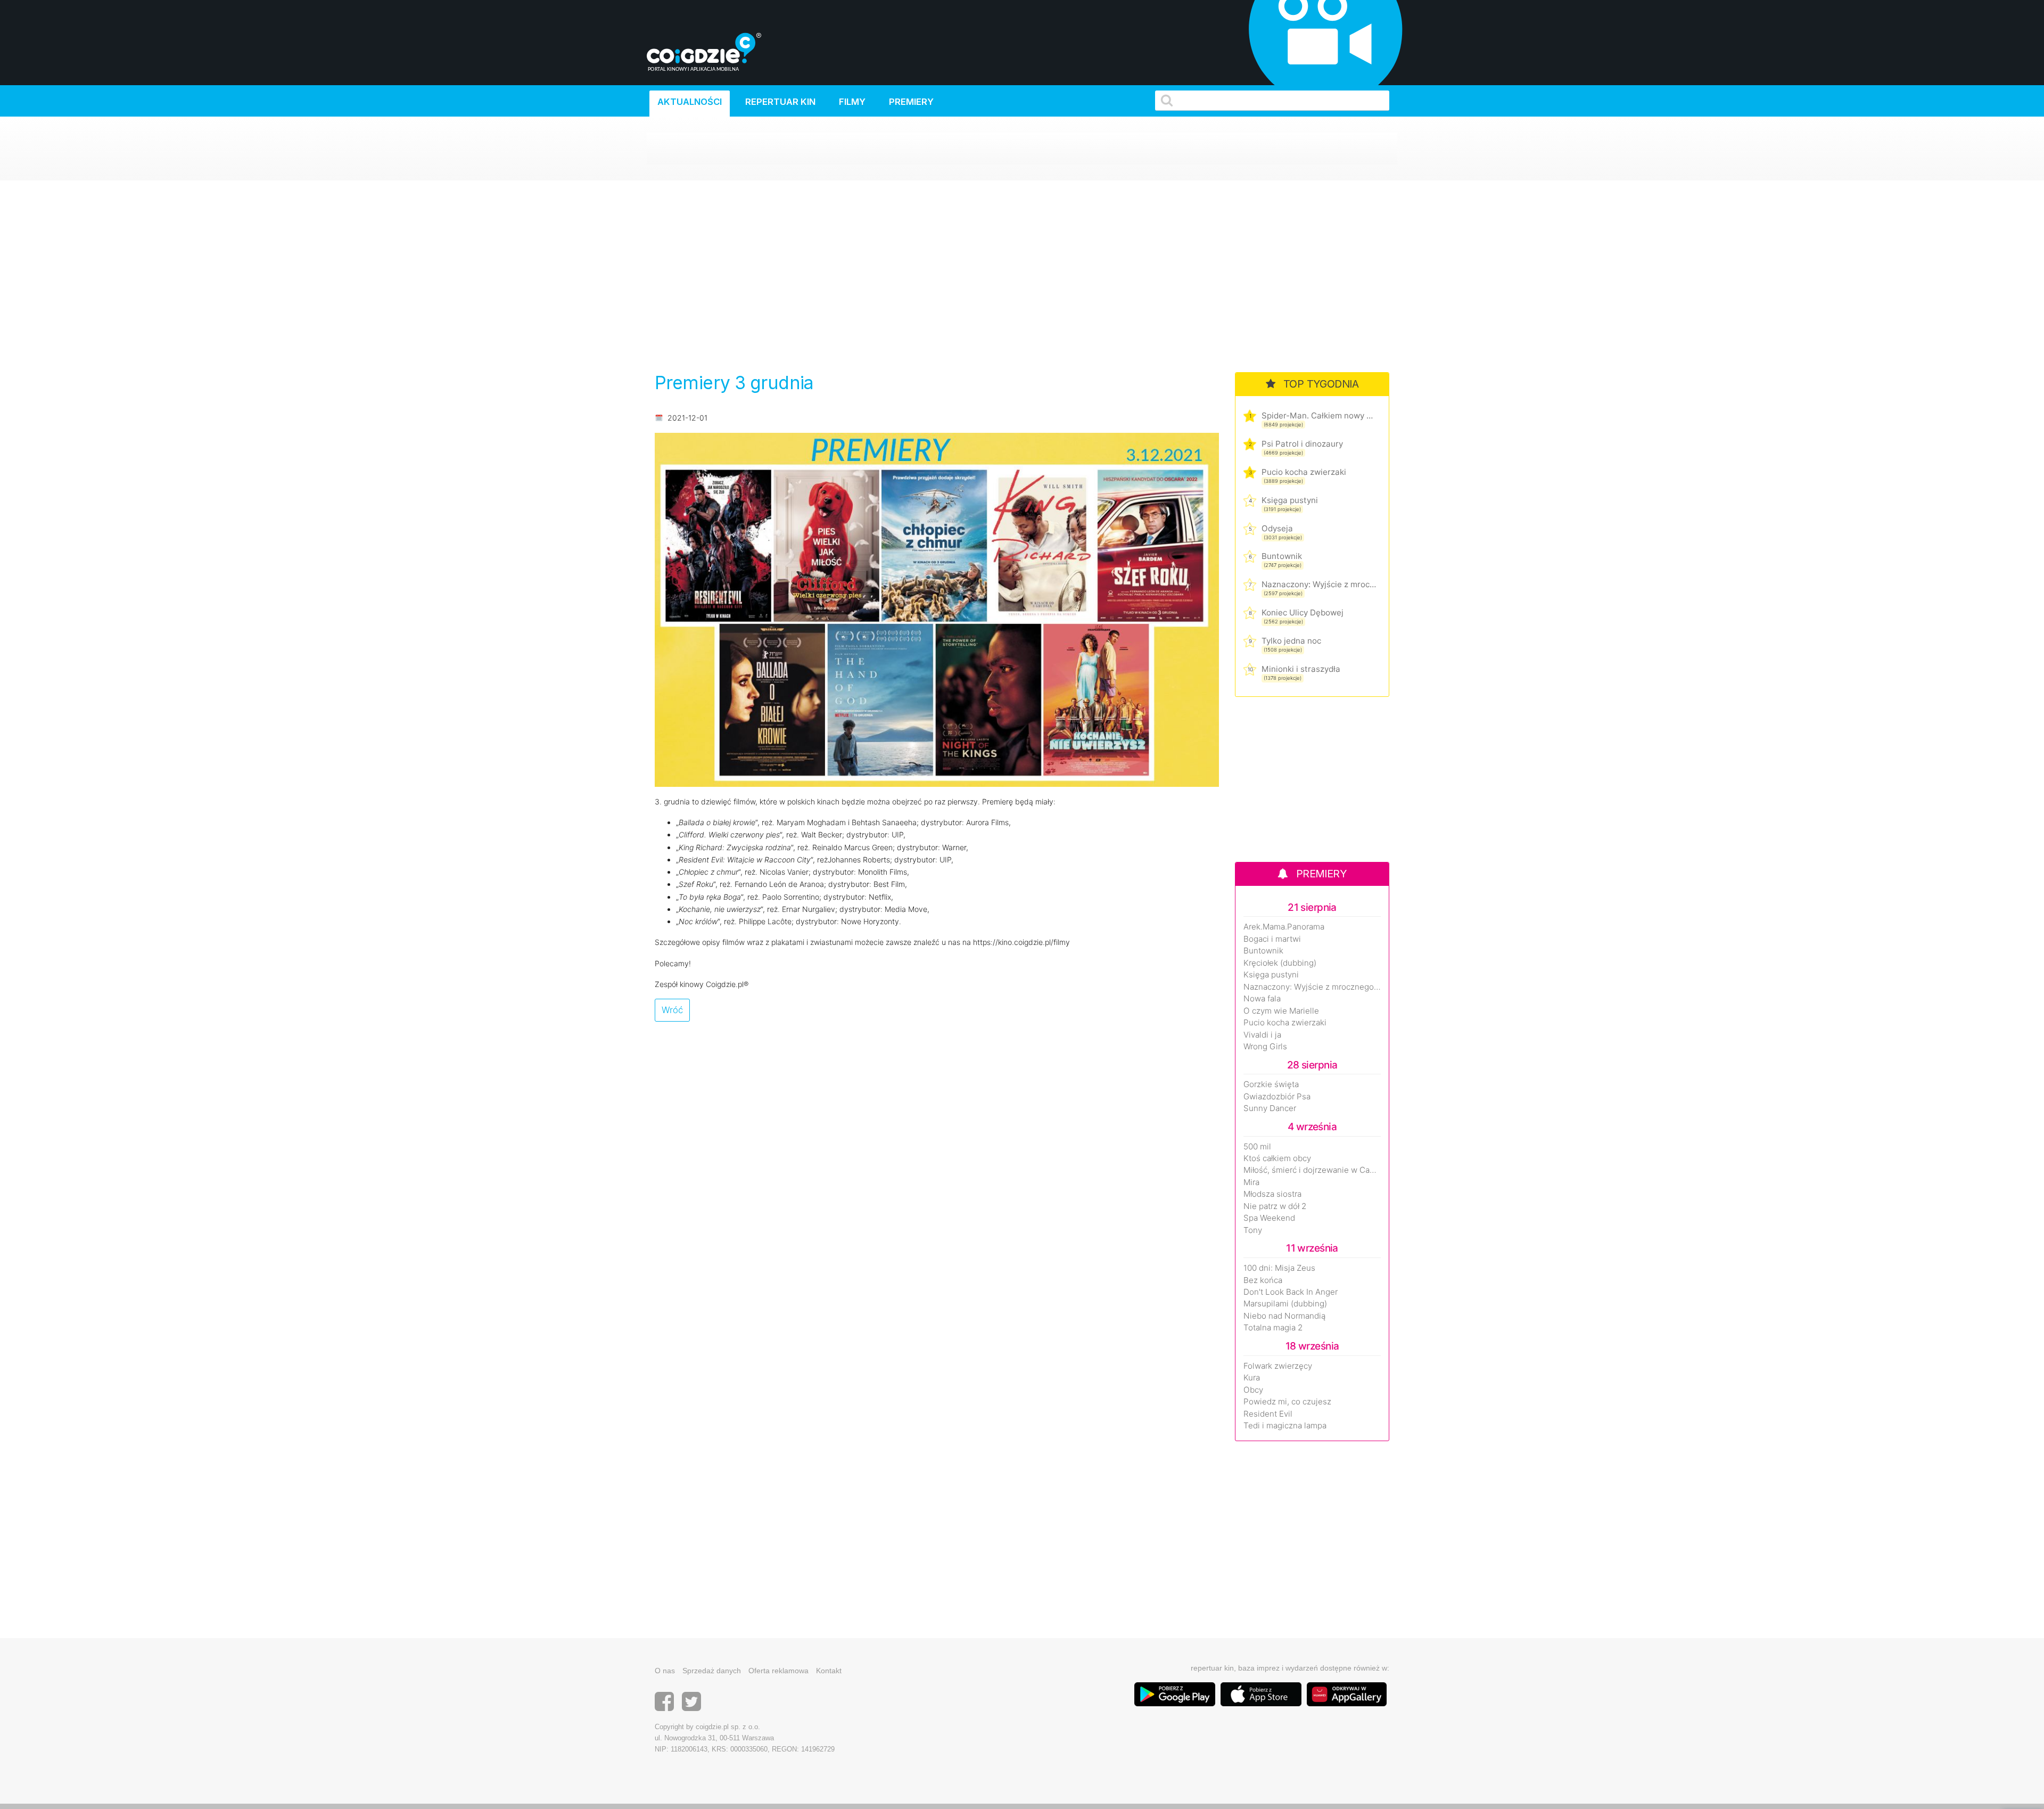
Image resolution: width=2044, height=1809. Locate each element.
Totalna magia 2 (1273, 1328)
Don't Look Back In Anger (1291, 1292)
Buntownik (1282, 556)
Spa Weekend (1269, 1218)
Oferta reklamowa (778, 1671)
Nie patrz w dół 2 (1275, 1206)
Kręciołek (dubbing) (1280, 963)
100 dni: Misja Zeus (1279, 1268)
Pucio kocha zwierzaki (1304, 472)
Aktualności (690, 102)
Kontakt (829, 1671)
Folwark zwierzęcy (1278, 1366)
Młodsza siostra (1272, 1194)
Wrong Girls (1265, 1047)
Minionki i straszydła (1301, 669)
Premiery (911, 102)
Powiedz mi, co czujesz (1287, 1402)
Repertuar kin (780, 102)
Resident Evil (1268, 1414)
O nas (665, 1671)
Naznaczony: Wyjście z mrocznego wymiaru (1319, 584)
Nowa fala (1262, 999)
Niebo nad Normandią (1284, 1316)
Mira (1251, 1182)
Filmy (852, 102)
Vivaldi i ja (1262, 1035)
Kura (1252, 1378)
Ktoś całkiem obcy (1277, 1158)
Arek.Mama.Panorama (1284, 927)
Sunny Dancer (1270, 1108)
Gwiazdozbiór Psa (1277, 1097)
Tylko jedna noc (1291, 641)
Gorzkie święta (1271, 1084)
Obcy (1253, 1390)
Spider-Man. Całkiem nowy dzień (1319, 416)
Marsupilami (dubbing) (1285, 1304)
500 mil (1257, 1147)
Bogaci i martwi (1272, 939)
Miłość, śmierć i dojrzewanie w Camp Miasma (1312, 1170)
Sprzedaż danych (712, 1671)
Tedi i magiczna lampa (1285, 1426)
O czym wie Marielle (1281, 1011)
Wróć (672, 1010)
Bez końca (1263, 1280)
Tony (1253, 1230)
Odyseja (1277, 528)
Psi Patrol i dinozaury (1302, 444)
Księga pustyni (1290, 500)
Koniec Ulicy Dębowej (1303, 612)
